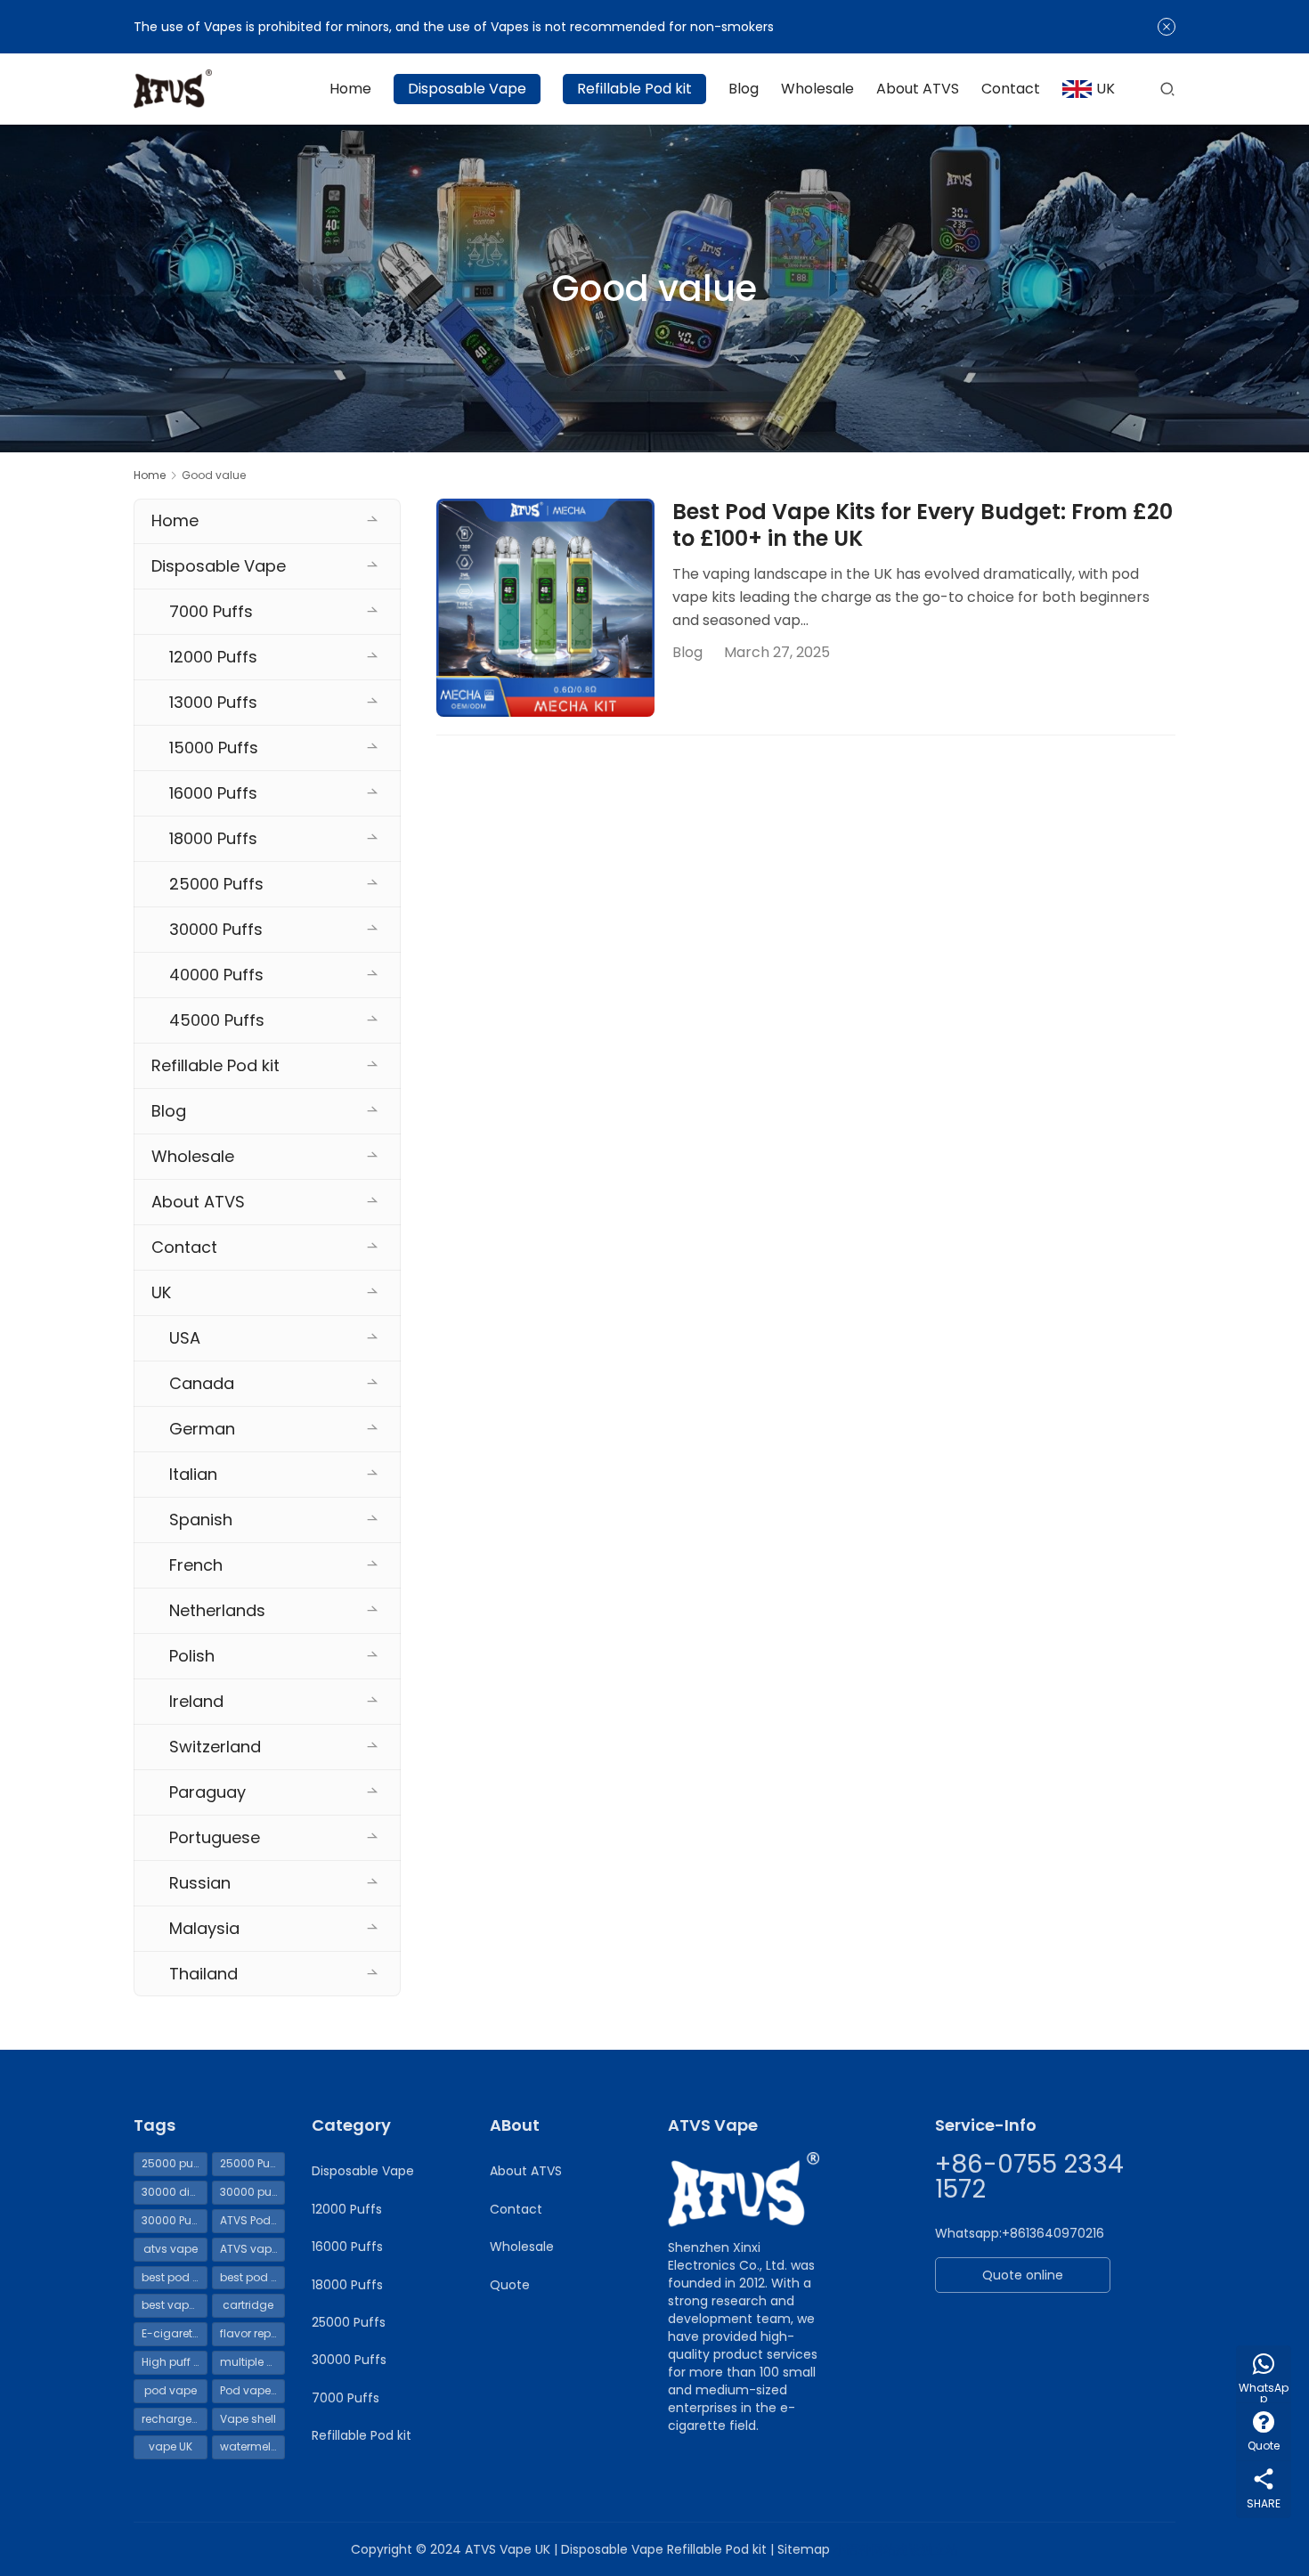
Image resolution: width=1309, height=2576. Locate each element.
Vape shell (248, 2419)
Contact (1011, 89)
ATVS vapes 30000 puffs (253, 2249)
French (196, 1565)
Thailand (203, 1974)
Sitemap (804, 2549)
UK (1106, 89)
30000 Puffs (216, 929)
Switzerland (215, 1747)
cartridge (248, 2305)
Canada (202, 1383)
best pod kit (173, 2277)
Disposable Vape (467, 89)
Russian (200, 1883)
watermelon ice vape (253, 2446)
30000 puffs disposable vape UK (253, 2192)
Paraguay (207, 1792)
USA (185, 1338)
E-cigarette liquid (175, 2333)
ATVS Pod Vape (253, 2220)
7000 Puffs (211, 611)
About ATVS (918, 89)
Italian (193, 1474)
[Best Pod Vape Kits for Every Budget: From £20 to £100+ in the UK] (545, 608)
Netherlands (217, 1610)
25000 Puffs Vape (253, 2163)
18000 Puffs (213, 838)
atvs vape (171, 2249)
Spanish (201, 1520)
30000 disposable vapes (175, 2192)
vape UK (171, 2446)
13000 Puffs (213, 702)
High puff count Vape (175, 2362)
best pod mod (253, 2277)
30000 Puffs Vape (175, 2220)
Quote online (1023, 2275)
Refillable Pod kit (634, 89)
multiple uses (253, 2362)
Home (350, 89)
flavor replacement (253, 2333)
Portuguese (215, 1837)
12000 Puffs (213, 657)
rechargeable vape (175, 2419)
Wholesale (817, 89)
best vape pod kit (175, 2305)
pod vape (171, 2390)
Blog (744, 89)
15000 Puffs (214, 748)
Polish (192, 1656)
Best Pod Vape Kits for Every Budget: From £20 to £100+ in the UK (923, 525)
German (202, 1429)
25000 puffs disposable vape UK (175, 2163)
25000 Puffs (216, 884)
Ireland (196, 1701)
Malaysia (204, 1928)
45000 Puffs (217, 1020)
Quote (510, 2285)
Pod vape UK (253, 2390)
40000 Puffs (216, 975)
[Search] (1167, 89)
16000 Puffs (213, 793)
